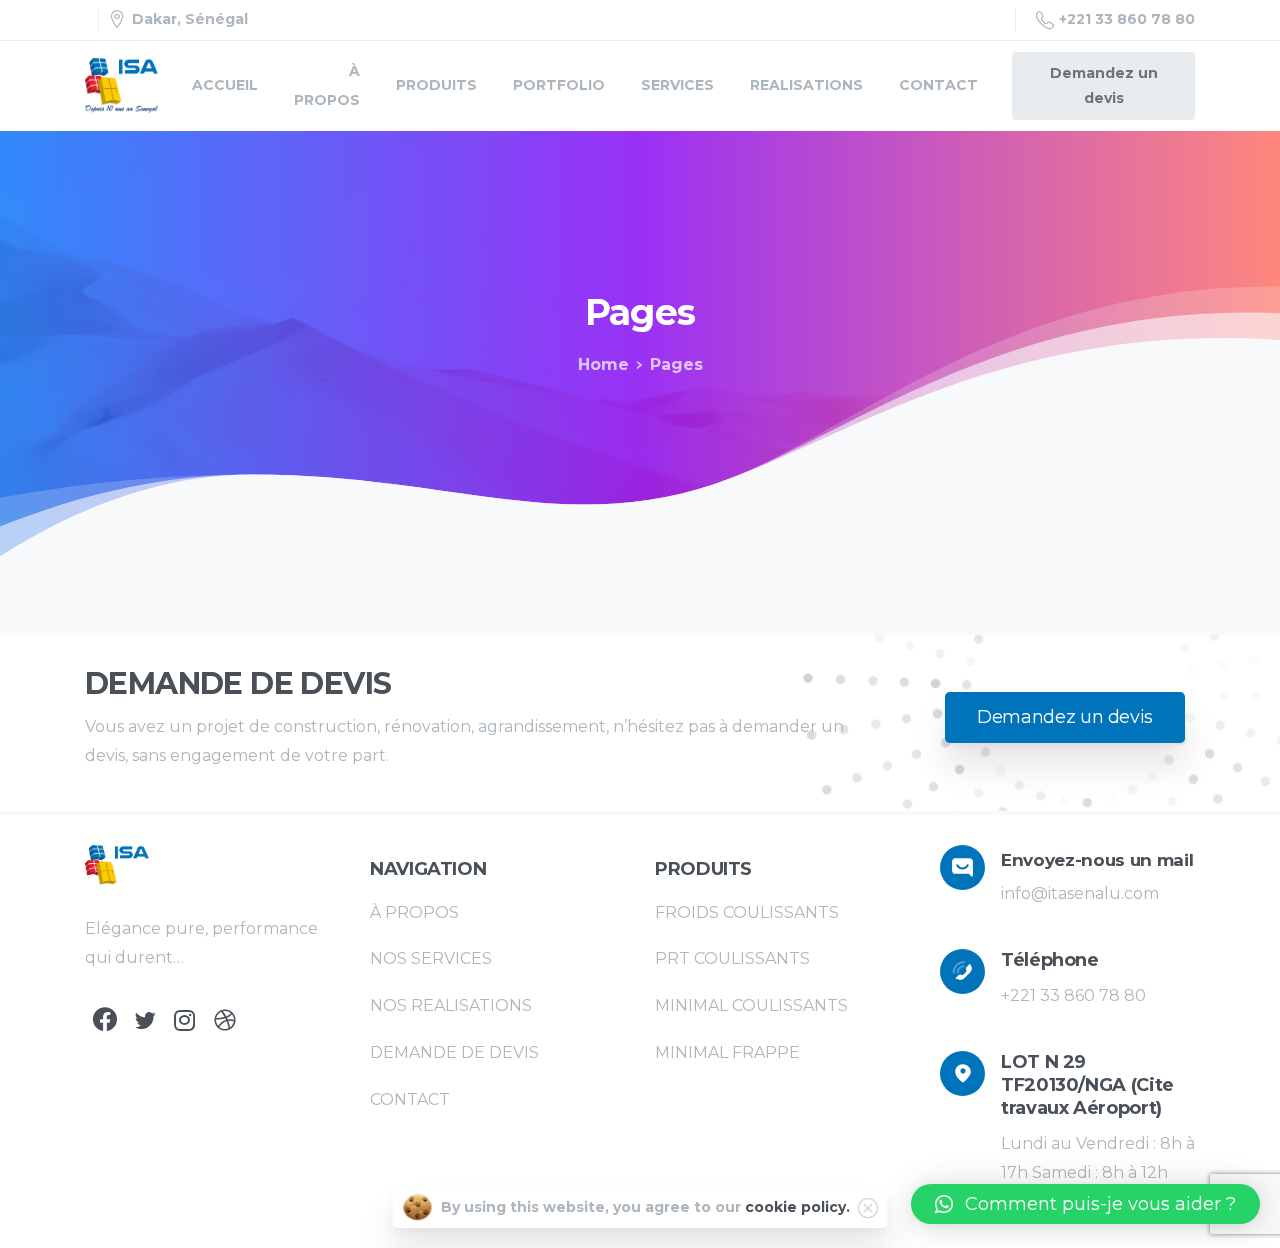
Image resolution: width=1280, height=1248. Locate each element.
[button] (1085, 1204)
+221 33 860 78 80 (1127, 19)
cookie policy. (797, 1207)
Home (603, 364)
